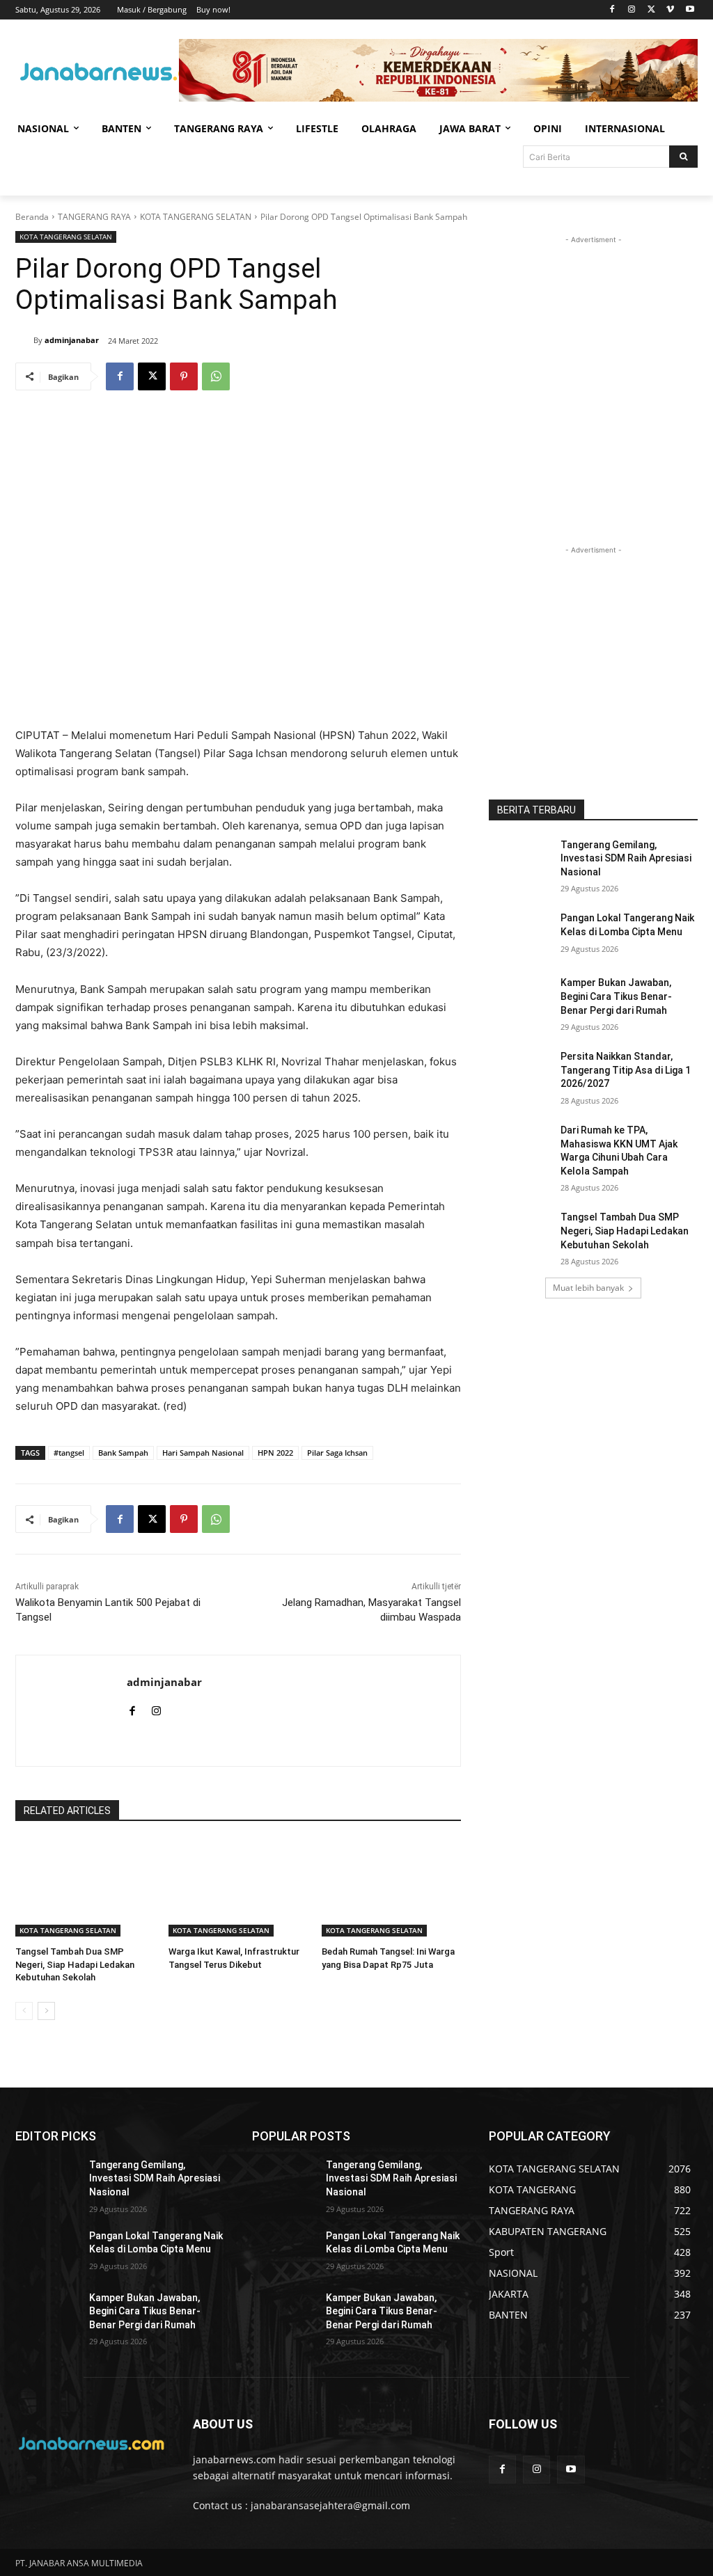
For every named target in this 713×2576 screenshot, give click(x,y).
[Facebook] (612, 10)
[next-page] (46, 2011)
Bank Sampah (123, 1453)
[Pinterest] (184, 376)
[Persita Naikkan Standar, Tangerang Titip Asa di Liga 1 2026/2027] (520, 1072)
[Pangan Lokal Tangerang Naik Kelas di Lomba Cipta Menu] (520, 933)
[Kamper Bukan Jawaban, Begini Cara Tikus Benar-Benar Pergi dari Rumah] (520, 998)
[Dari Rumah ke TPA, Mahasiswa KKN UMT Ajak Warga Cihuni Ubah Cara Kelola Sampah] (520, 1146)
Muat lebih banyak (588, 1288)
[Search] (683, 157)
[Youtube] (690, 10)
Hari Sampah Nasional (203, 1453)
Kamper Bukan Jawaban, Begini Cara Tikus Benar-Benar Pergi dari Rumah (616, 996)
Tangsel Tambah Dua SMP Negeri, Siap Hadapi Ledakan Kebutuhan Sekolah (75, 1964)
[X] (651, 10)
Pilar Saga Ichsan (337, 1453)
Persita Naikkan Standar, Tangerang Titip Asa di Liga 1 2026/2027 (626, 1070)
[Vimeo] (670, 10)
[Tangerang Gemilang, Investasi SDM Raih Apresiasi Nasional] (520, 860)
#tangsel (69, 1453)
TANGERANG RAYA (94, 217)
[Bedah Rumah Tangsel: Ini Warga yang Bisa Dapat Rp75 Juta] (391, 1888)
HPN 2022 (275, 1453)
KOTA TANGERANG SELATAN (196, 217)
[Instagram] (632, 10)
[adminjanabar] (24, 340)
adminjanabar (72, 340)
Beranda (32, 217)
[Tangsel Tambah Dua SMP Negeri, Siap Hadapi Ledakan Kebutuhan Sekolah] (85, 1888)
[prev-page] (24, 2011)
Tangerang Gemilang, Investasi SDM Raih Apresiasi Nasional (626, 858)
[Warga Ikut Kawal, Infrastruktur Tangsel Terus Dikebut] (238, 1888)
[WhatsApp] (216, 376)
